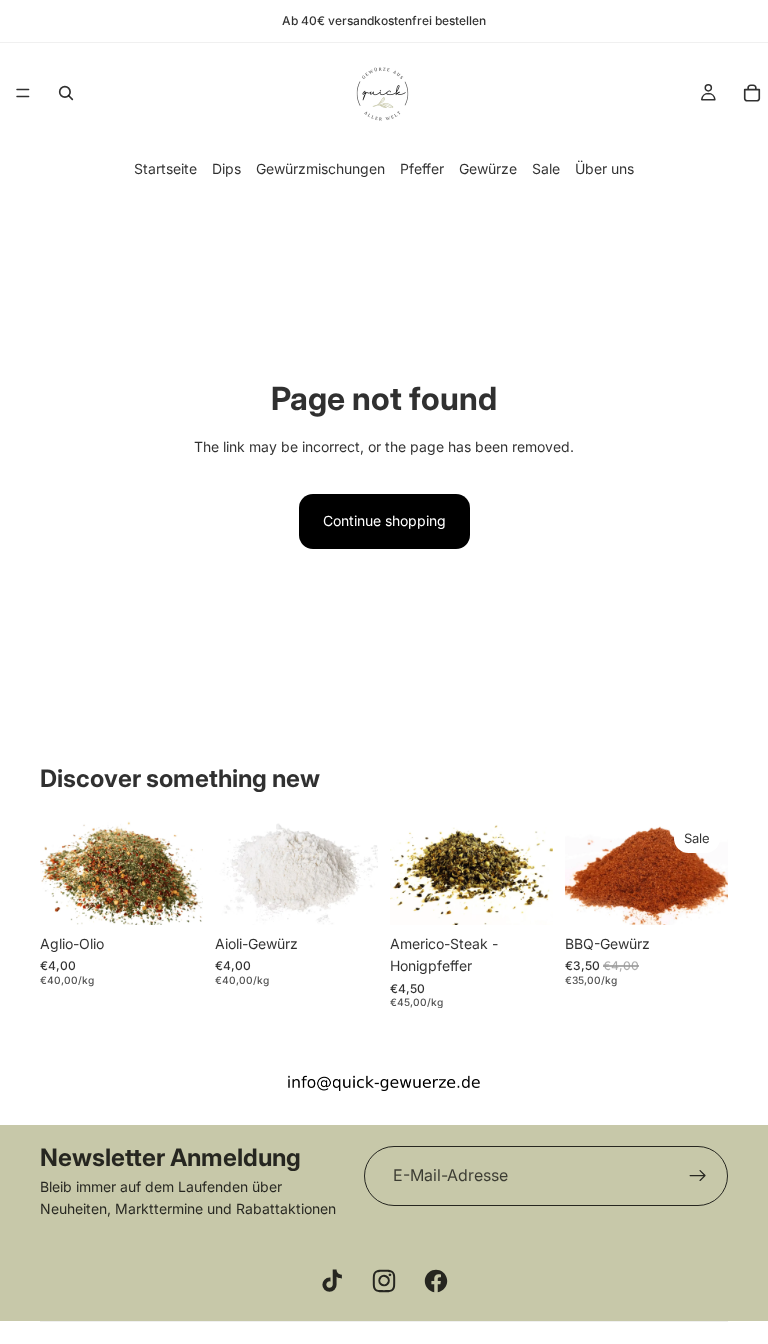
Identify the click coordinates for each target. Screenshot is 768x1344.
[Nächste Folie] (181, 870)
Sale (546, 168)
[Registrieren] (698, 1176)
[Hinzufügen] (172, 894)
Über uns (604, 168)
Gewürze (488, 168)
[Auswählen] (522, 894)
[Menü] (23, 93)
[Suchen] (66, 93)
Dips (226, 168)
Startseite (165, 168)
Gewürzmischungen (320, 168)
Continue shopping (384, 520)
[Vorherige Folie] (62, 870)
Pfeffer (422, 168)
